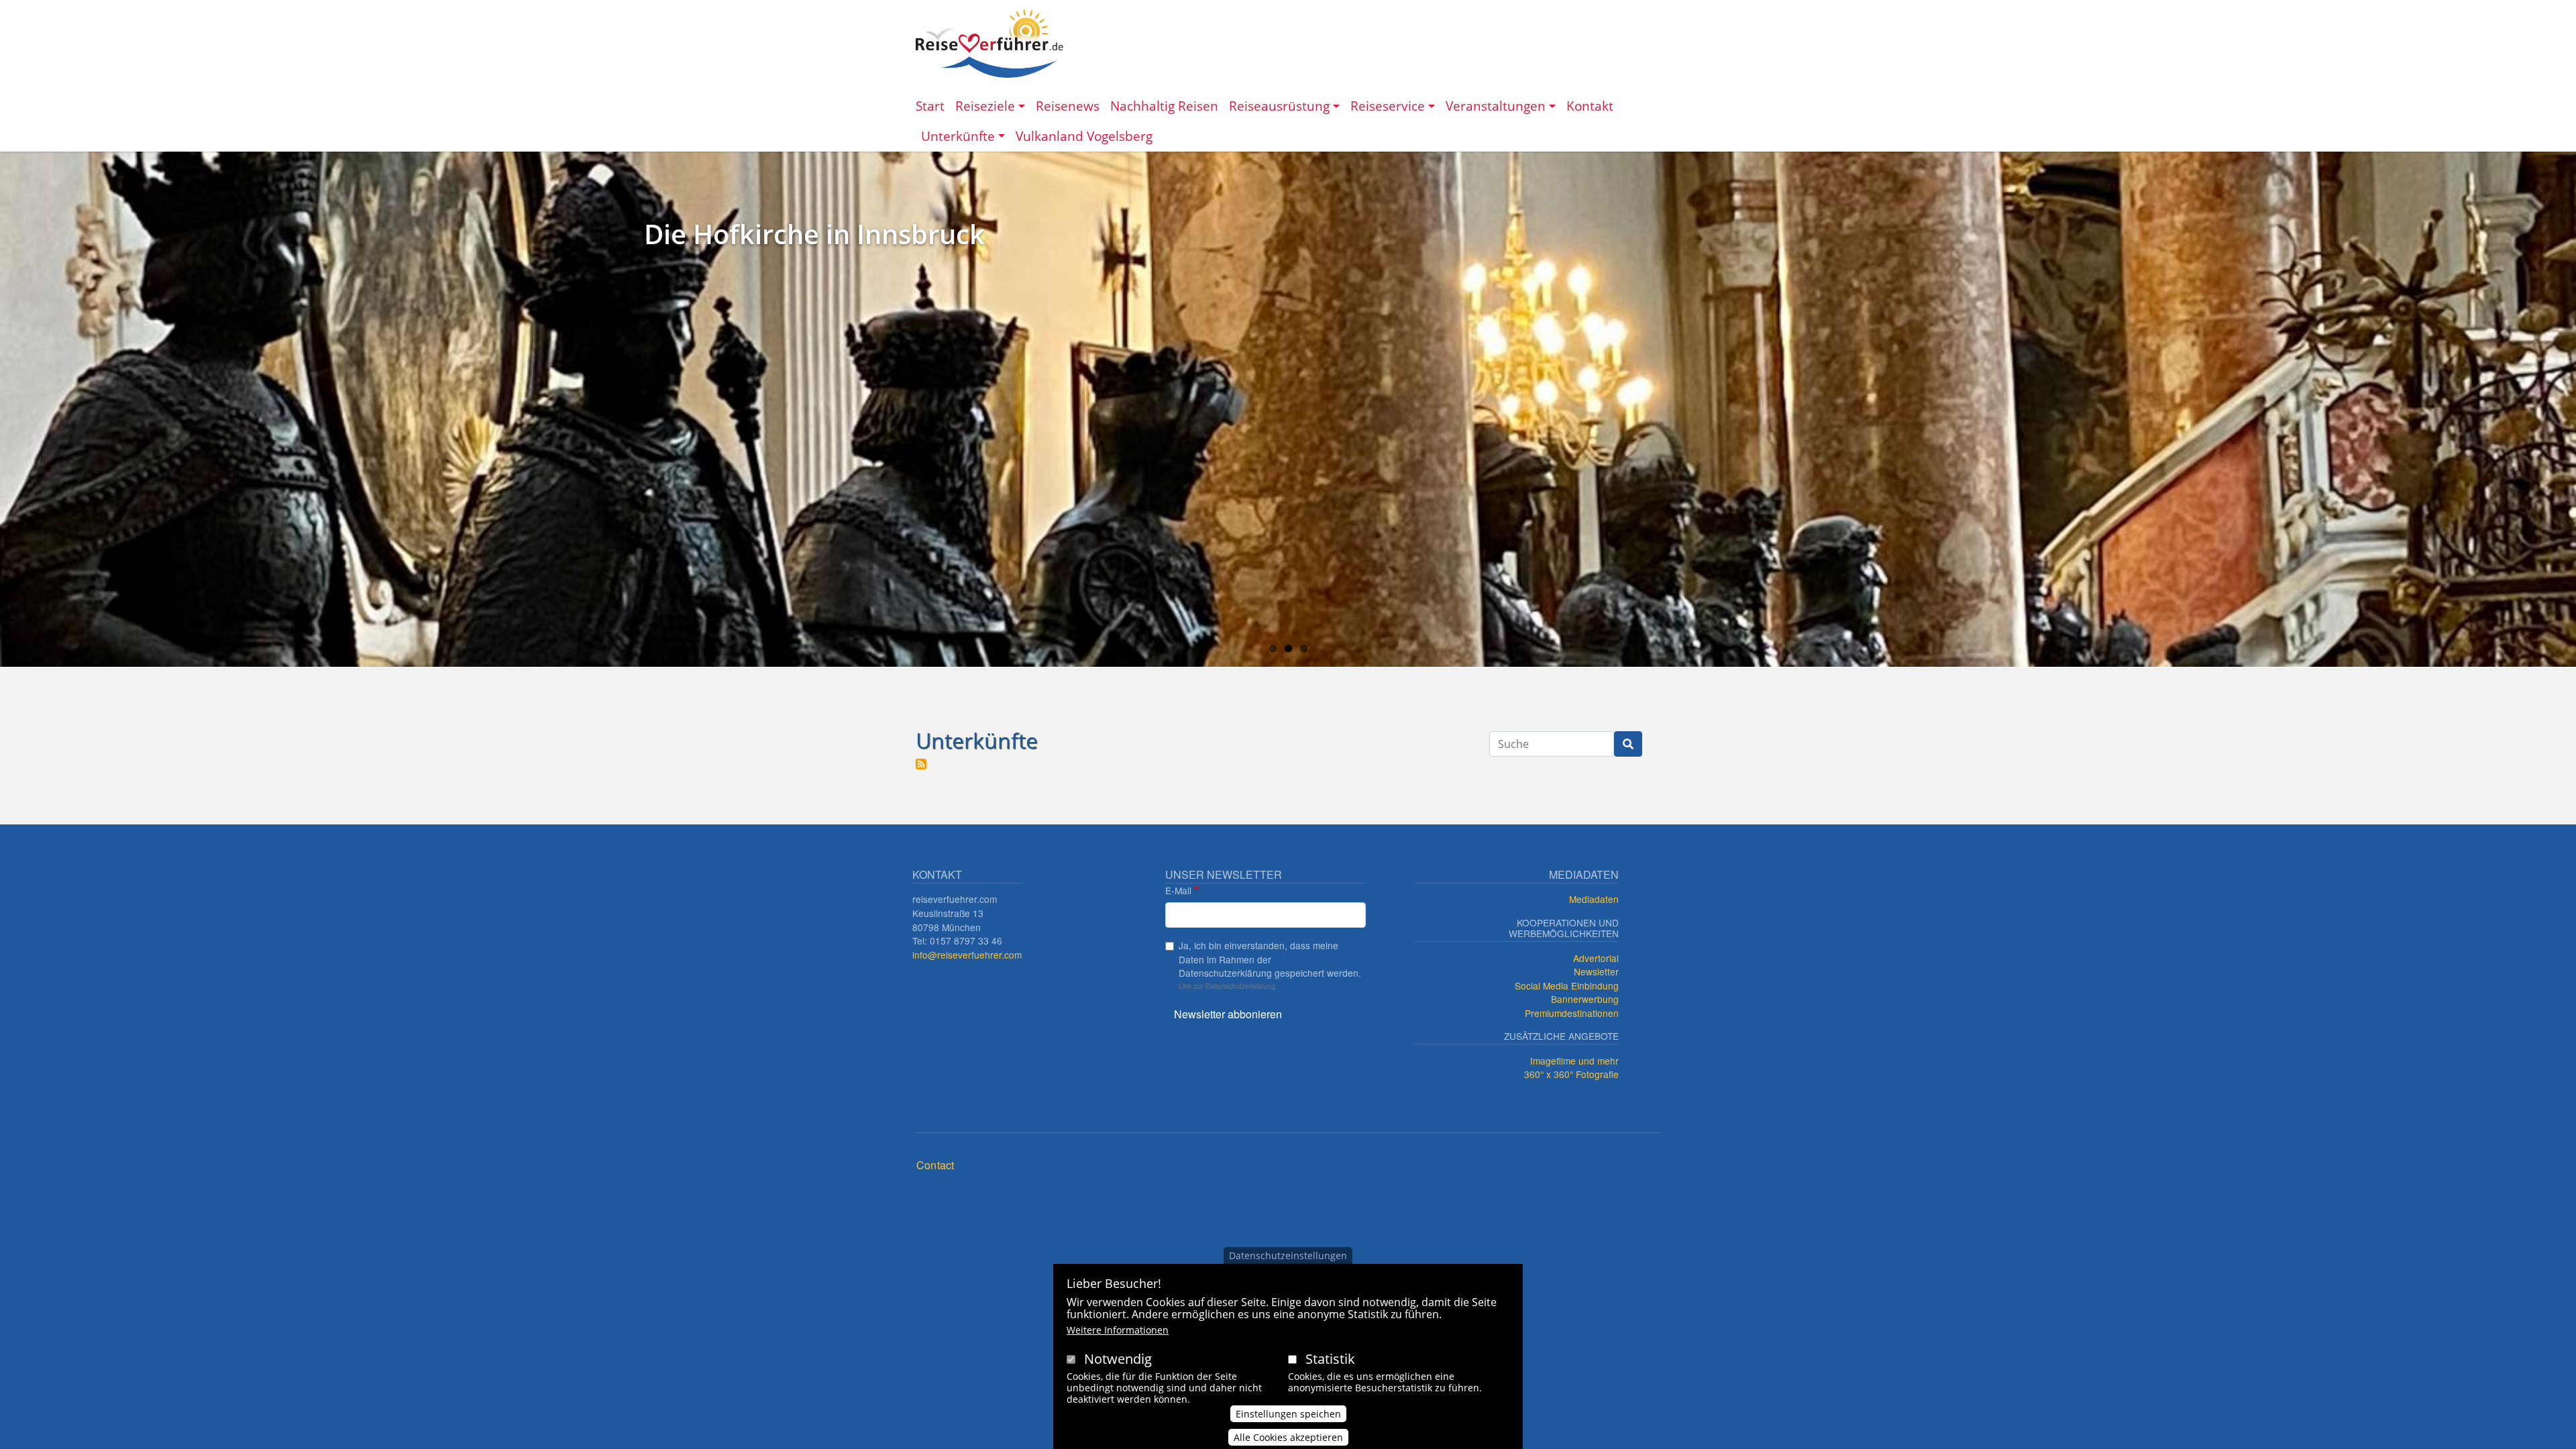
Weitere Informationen (1118, 1331)
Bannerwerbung (1585, 999)
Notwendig (1118, 1359)
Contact (935, 1165)
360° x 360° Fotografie (1571, 1074)
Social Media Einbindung (1567, 985)
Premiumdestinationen (1572, 1013)
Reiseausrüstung (1279, 106)
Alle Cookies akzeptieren (1288, 1437)
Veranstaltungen (1496, 106)
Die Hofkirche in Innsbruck (814, 234)
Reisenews (1068, 106)
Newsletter (1596, 971)
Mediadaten (1594, 899)
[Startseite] (989, 43)
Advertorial (1596, 958)
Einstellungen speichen (1288, 1413)
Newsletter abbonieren (1228, 1014)
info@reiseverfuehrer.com (967, 955)
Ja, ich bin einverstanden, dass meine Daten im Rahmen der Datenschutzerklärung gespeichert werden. (1270, 959)
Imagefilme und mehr (1574, 1061)
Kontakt (1590, 106)
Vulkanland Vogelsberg (1084, 136)
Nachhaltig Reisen (1164, 106)
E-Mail (1178, 890)
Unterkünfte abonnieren (921, 764)
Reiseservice (1388, 106)
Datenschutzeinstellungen (1288, 1255)
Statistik (1330, 1359)
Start (930, 106)
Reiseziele (985, 106)
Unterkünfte (958, 136)
